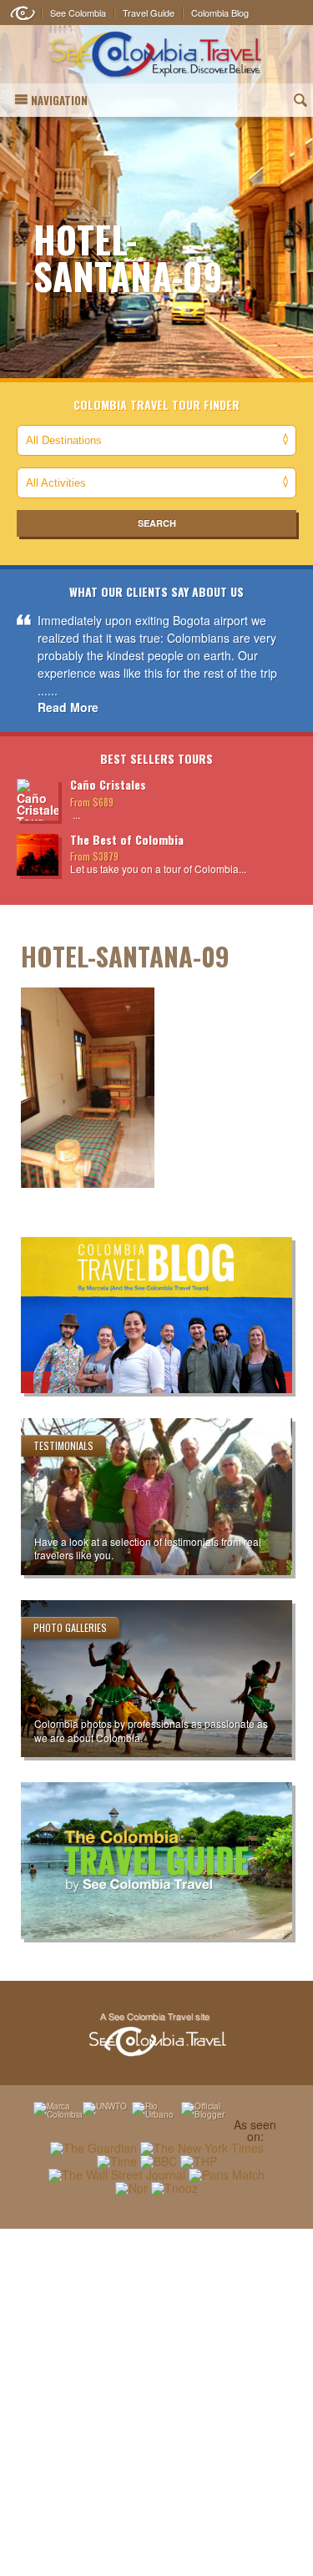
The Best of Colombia (127, 839)
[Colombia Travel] (156, 55)
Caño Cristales (108, 784)
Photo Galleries (70, 1627)
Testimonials (63, 1445)
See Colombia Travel (157, 2035)
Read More (68, 707)
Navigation (59, 100)
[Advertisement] (156, 2402)
